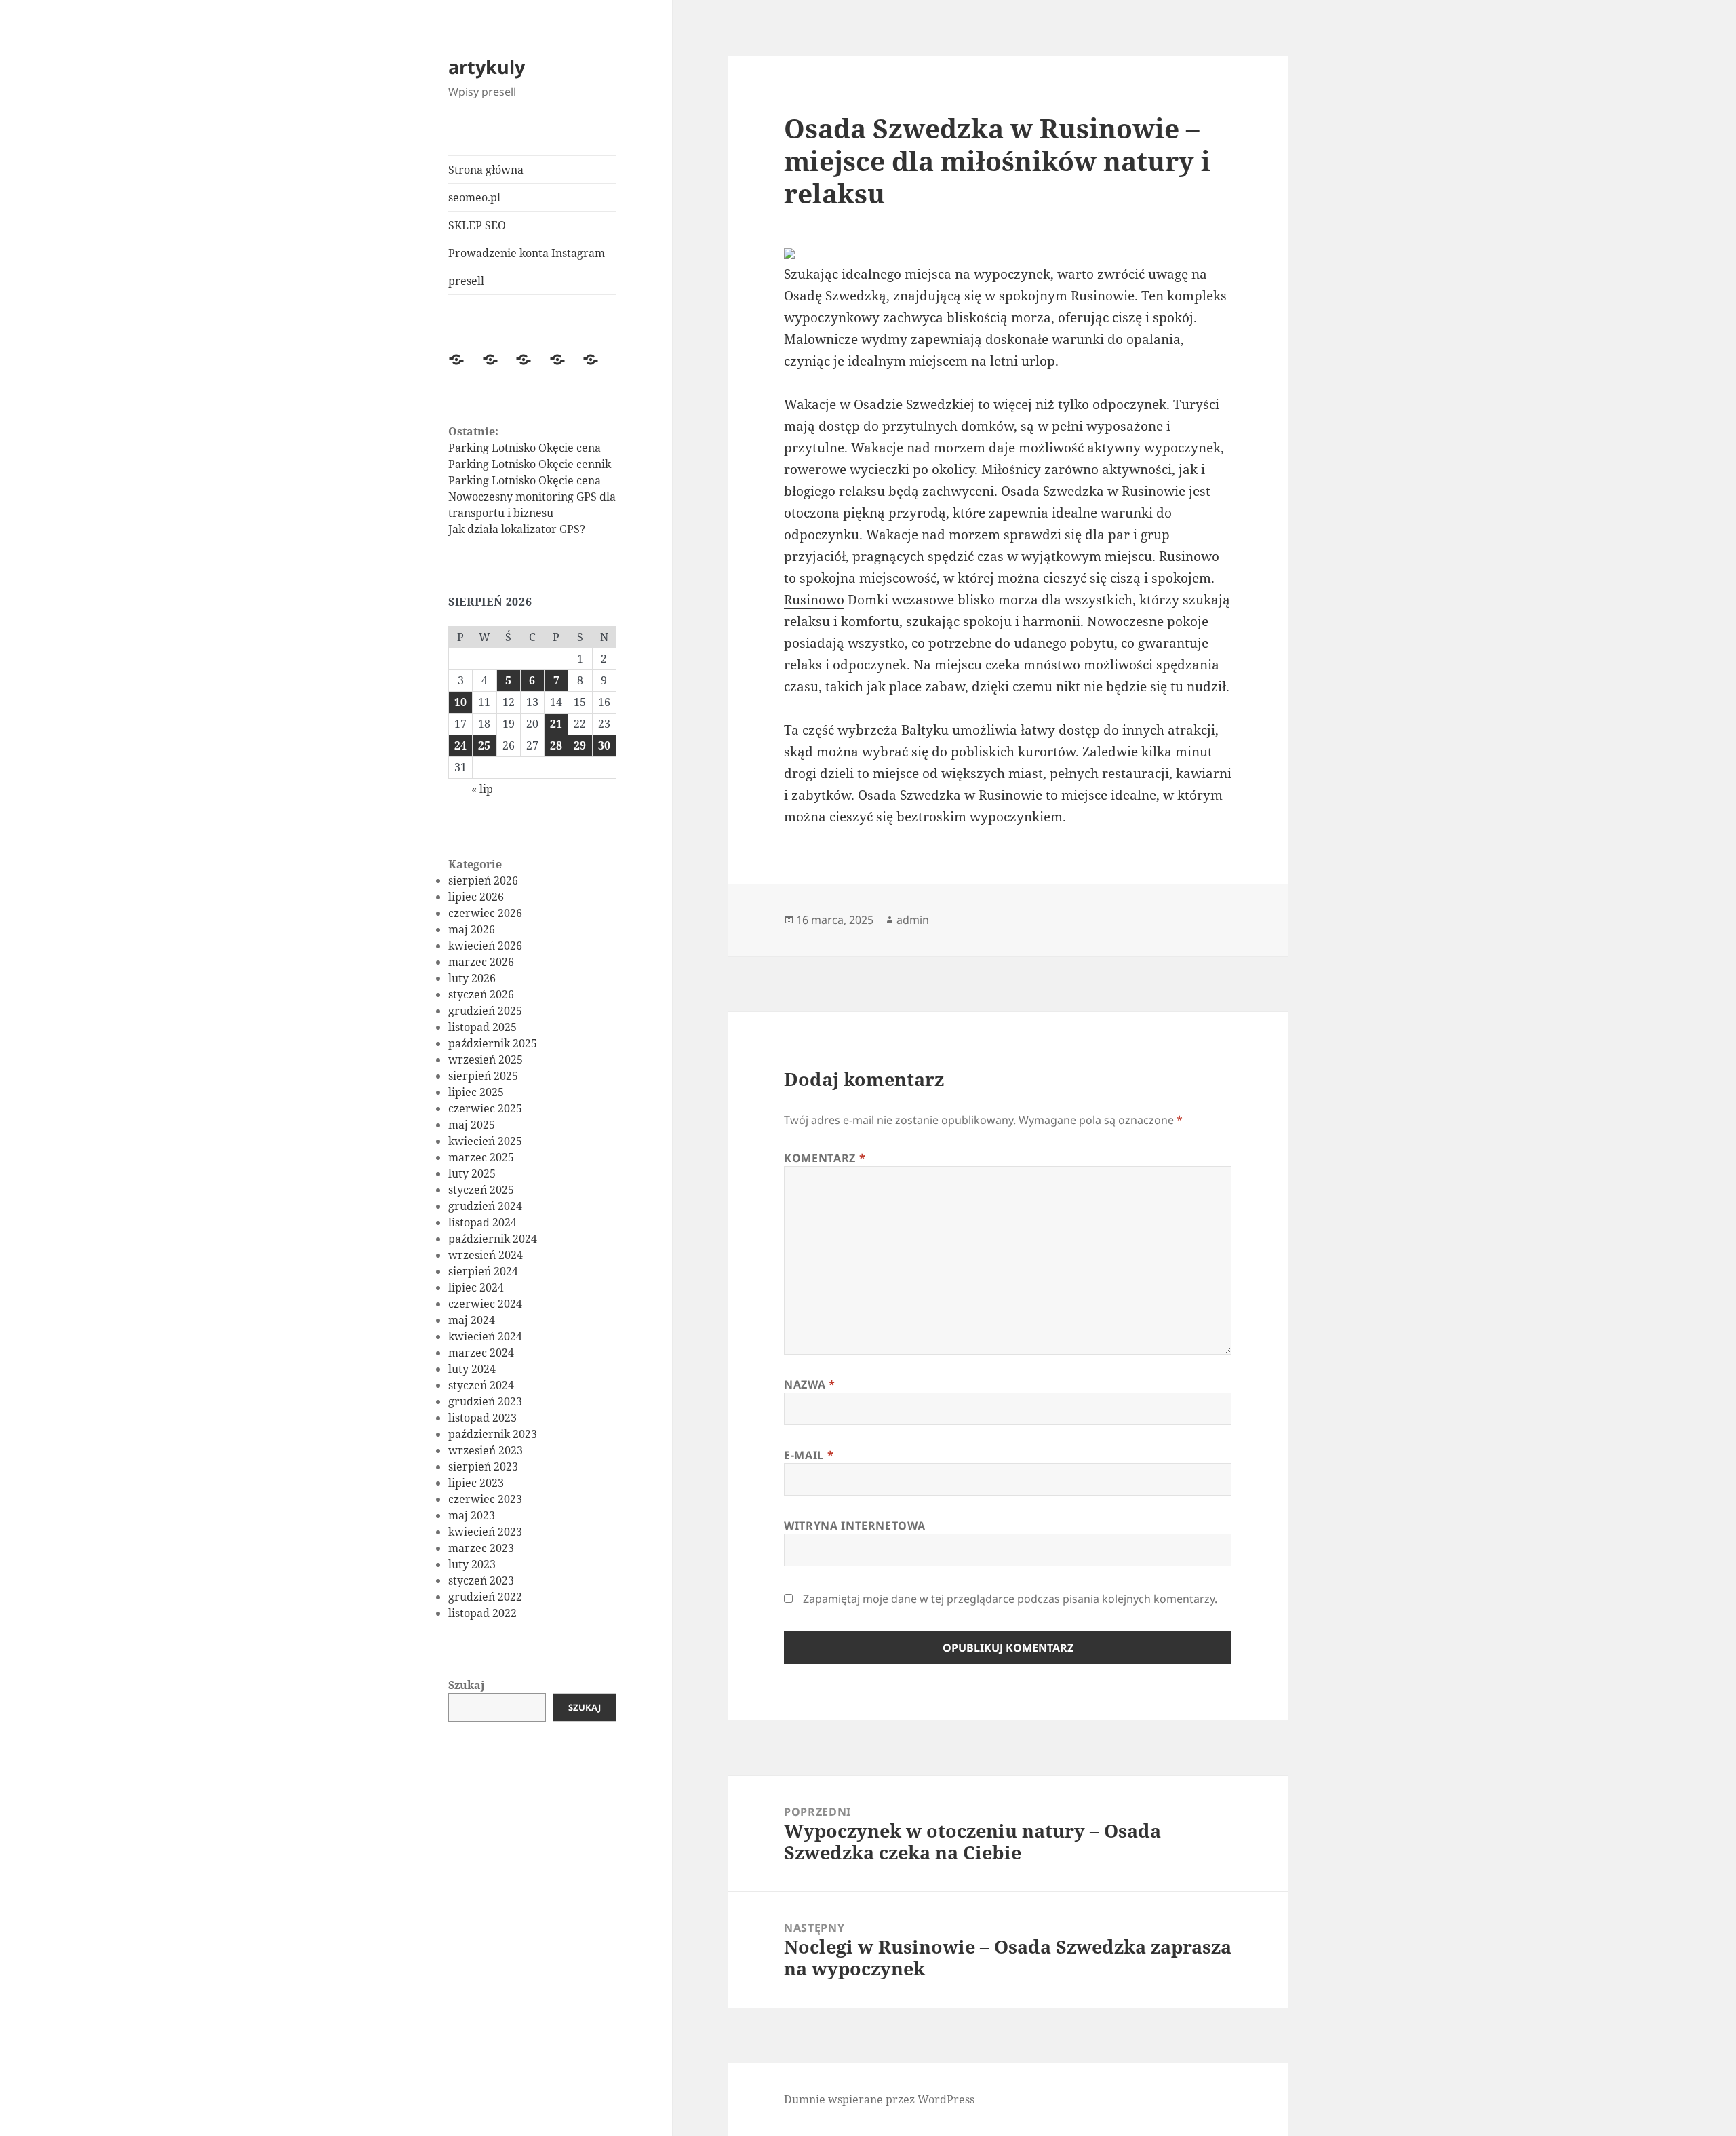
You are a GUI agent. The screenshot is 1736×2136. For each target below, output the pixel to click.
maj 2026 (472, 929)
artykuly (487, 67)
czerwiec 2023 (485, 1499)
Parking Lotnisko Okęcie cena (525, 448)
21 (556, 724)
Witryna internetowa (854, 1526)
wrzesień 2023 (486, 1450)
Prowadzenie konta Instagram (527, 253)
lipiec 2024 (476, 1287)
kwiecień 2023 (485, 1532)
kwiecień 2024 (485, 1336)
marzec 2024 (481, 1353)
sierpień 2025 (483, 1076)
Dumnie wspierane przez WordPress (879, 2099)
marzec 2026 (481, 962)
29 (580, 745)
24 (460, 745)
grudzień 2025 (485, 1011)
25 (484, 745)
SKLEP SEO (477, 225)
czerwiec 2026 (485, 913)
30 (604, 745)
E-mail (809, 1455)
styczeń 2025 (481, 1190)
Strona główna (486, 170)
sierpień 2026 (483, 880)
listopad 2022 (482, 1613)
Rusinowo (814, 600)
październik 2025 (493, 1043)
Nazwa (809, 1384)
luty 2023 (472, 1564)
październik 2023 (493, 1434)
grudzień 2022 (485, 1597)
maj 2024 (472, 1320)
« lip (482, 789)
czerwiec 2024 (485, 1304)
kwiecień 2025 (485, 1141)
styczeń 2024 (481, 1385)
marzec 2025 (481, 1157)
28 (556, 745)
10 (460, 702)
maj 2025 (472, 1125)
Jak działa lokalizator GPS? (517, 529)
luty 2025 (472, 1173)
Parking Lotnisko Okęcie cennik (530, 464)
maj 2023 (472, 1515)
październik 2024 (493, 1239)
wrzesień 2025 (486, 1060)
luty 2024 (472, 1369)
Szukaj (467, 1685)
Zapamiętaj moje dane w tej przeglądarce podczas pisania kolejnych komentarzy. (1010, 1599)
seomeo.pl (474, 197)
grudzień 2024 (485, 1206)
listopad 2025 (482, 1027)
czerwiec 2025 (485, 1108)
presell (466, 281)
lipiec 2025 (476, 1092)
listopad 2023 (482, 1418)
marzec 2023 (481, 1548)
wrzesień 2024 (486, 1255)
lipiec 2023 (476, 1483)
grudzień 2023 (485, 1401)
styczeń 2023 (481, 1580)
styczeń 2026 (481, 994)
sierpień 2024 (483, 1271)
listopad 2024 (482, 1222)
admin (913, 920)
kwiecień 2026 (485, 946)
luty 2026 (472, 978)
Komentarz (825, 1158)
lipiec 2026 (476, 897)
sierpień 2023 (483, 1467)
